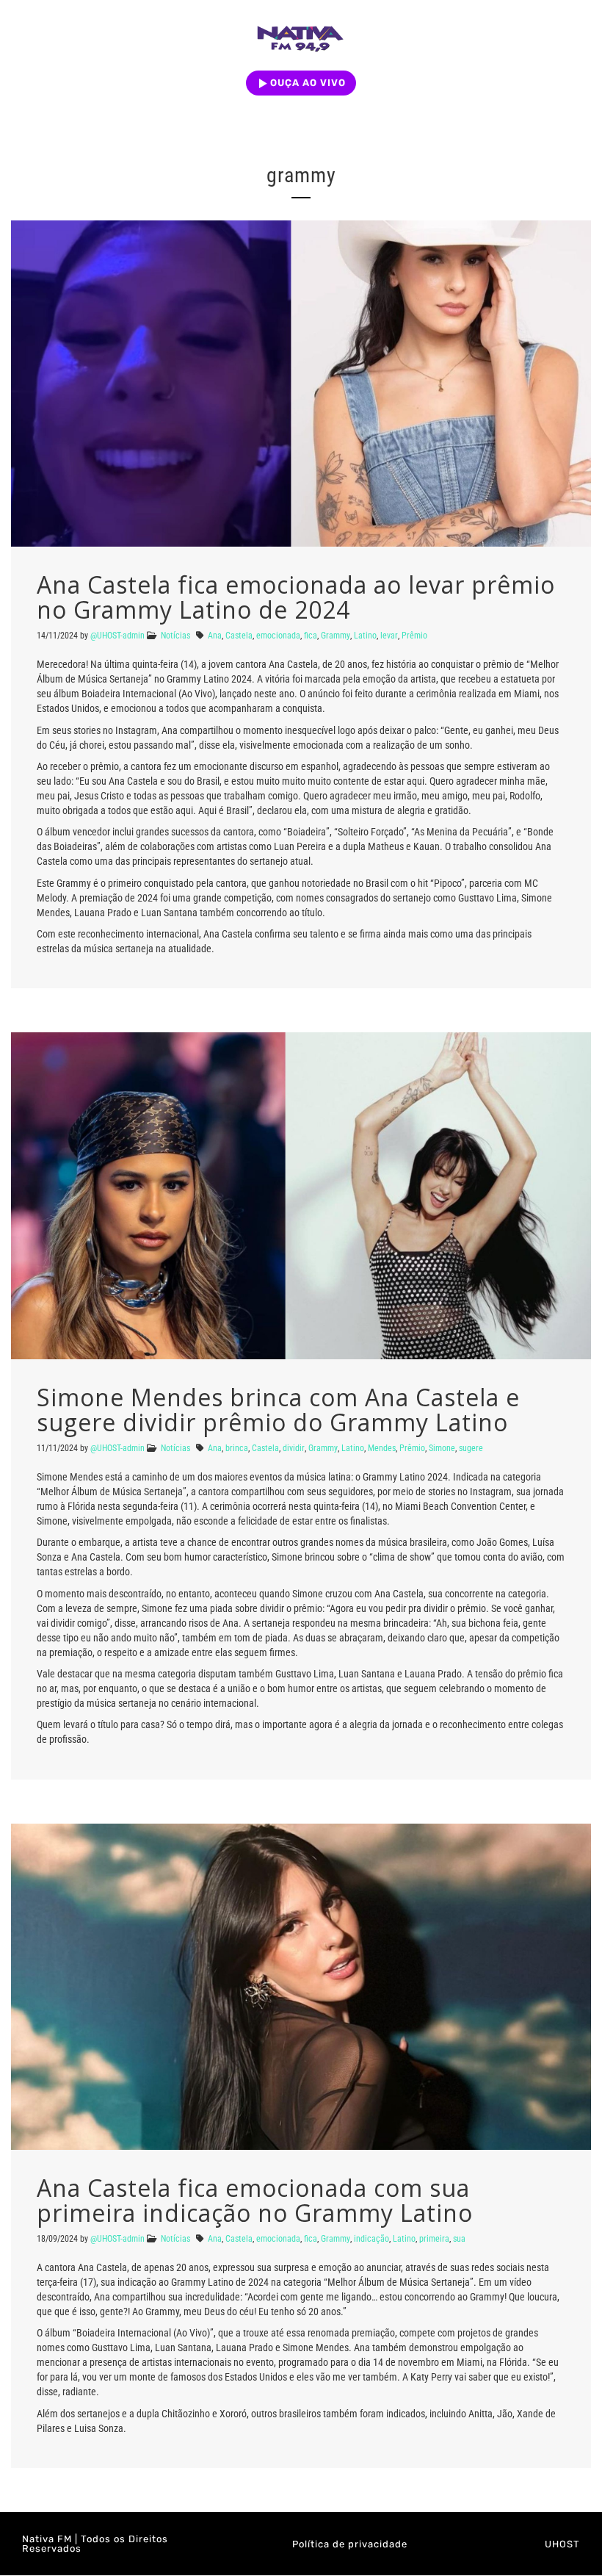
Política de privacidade (350, 2544)
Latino (365, 636)
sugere (471, 1448)
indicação (371, 2239)
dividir (294, 1448)
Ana (215, 636)
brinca (237, 1448)
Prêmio (414, 636)
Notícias (175, 636)
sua (459, 2239)
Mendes (382, 1448)
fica (311, 636)
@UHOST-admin (117, 636)
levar (389, 636)
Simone (442, 1448)
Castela (239, 636)
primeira (434, 2239)
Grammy (336, 636)
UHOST (562, 2544)
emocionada (278, 636)
